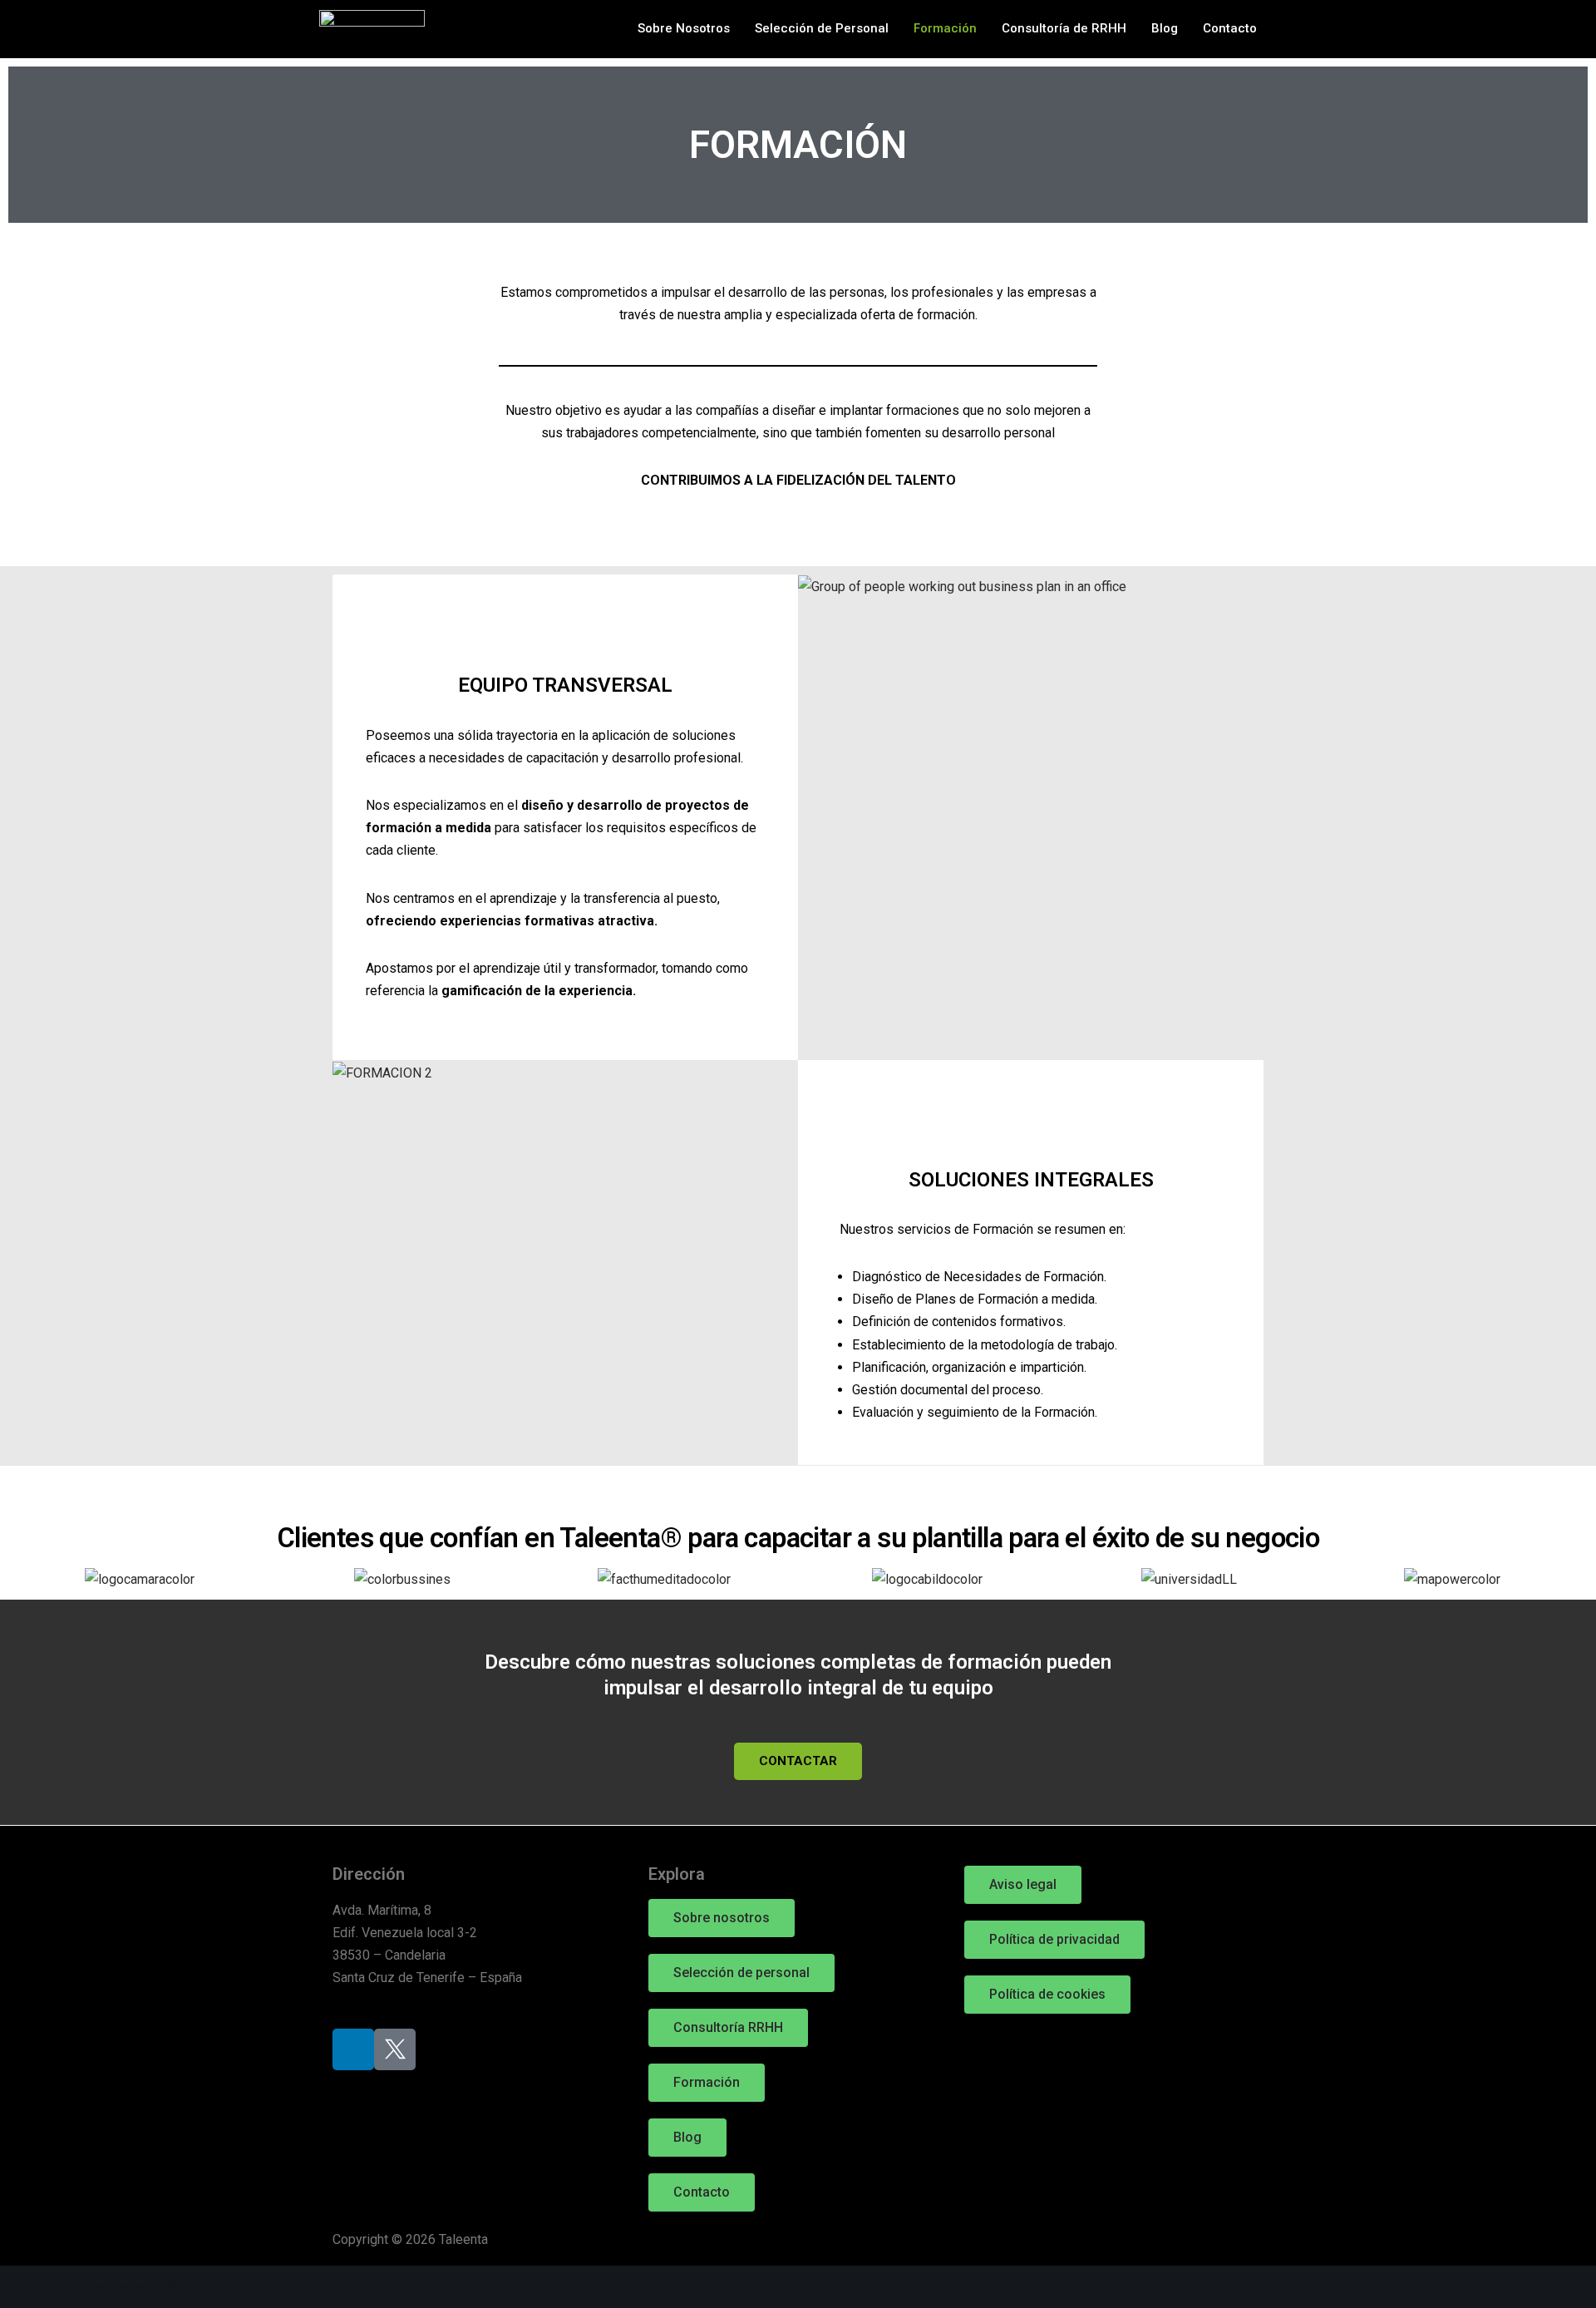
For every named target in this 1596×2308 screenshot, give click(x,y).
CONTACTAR (798, 1761)
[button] (26, 1580)
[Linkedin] (353, 2049)
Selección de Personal (822, 28)
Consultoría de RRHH (1064, 28)
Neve (28, 2287)
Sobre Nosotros (684, 28)
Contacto (1230, 28)
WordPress (198, 2287)
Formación (945, 28)
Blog (1165, 28)
